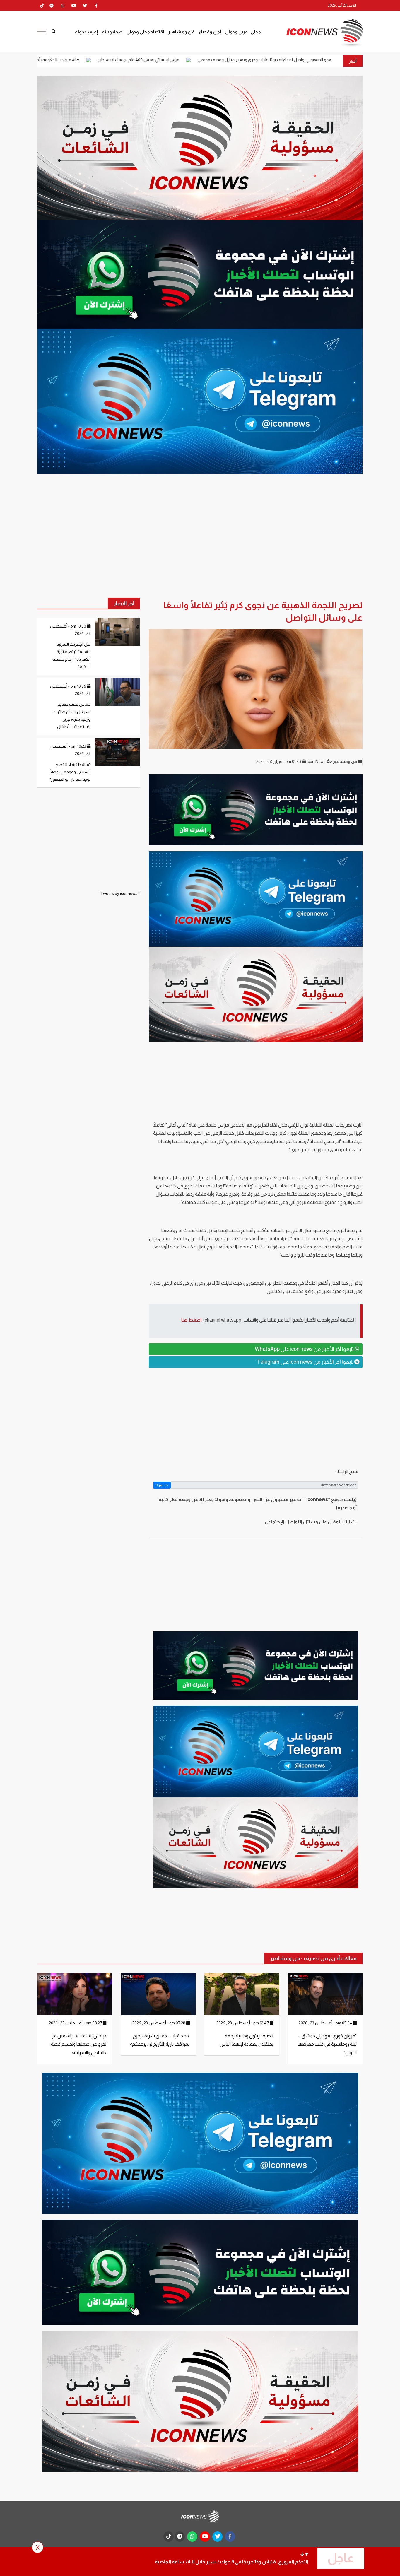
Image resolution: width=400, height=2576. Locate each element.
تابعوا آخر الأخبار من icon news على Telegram (306, 1362)
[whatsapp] (63, 6)
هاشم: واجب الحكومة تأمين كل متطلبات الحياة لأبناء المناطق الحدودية (138, 60)
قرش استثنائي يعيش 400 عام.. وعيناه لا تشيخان (257, 60)
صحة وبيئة (112, 32)
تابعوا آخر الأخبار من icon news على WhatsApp (305, 1349)
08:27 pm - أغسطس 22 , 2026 (76, 2023)
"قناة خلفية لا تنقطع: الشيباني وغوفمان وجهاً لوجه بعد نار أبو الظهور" (70, 772)
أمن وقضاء (210, 32)
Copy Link (162, 1485)
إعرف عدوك (86, 32)
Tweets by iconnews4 (120, 893)
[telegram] (52, 6)
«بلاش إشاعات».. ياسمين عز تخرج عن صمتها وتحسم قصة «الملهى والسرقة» (79, 2044)
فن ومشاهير (182, 32)
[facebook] (96, 6)
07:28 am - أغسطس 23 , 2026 (159, 2023)
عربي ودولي (236, 32)
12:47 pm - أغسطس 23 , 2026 (243, 2023)
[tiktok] (169, 2537)
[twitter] (85, 6)
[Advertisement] (256, 1418)
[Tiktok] (42, 6)
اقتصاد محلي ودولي (145, 32)
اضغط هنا (191, 1320)
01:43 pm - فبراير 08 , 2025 (279, 761)
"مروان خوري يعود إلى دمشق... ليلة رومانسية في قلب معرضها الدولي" (327, 2044)
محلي (256, 32)
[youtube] (74, 6)
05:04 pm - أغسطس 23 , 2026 (326, 2023)
